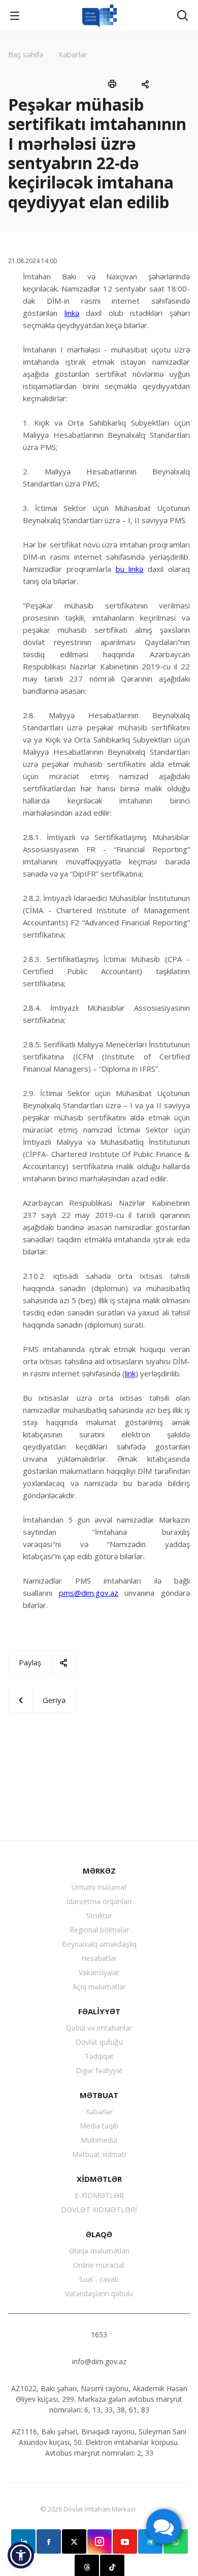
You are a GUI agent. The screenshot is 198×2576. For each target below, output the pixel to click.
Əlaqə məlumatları (99, 2251)
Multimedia (99, 2140)
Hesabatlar (99, 1958)
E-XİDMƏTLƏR (99, 2195)
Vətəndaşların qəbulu (99, 2293)
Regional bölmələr (99, 1930)
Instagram (100, 2541)
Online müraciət (99, 2265)
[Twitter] (74, 2541)
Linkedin (23, 2541)
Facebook (49, 2541)
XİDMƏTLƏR (99, 2179)
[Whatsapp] (176, 2541)
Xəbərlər (99, 2112)
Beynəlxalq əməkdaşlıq (99, 1944)
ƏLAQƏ (99, 2234)
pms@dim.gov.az (89, 1593)
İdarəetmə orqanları (99, 1901)
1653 (99, 2334)
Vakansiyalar (99, 1972)
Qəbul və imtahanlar (99, 2028)
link (130, 1373)
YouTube (125, 2541)
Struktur (99, 1915)
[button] (21, 2555)
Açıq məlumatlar (99, 1987)
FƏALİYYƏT (99, 2011)
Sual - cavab (99, 2279)
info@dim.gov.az (99, 2361)
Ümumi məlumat (99, 1887)
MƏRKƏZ (99, 1871)
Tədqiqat (99, 2056)
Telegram (150, 2541)
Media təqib (99, 2126)
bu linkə (130, 569)
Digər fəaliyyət (99, 2070)
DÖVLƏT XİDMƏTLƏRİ (99, 2210)
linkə (72, 313)
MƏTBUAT (99, 2095)
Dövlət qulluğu (99, 2042)
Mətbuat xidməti (99, 2154)
